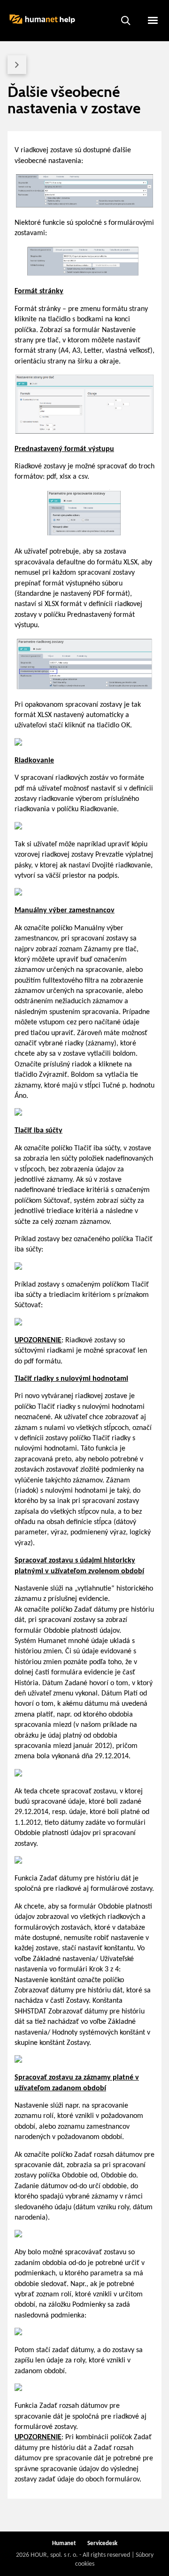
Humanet (64, 2543)
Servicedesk (102, 2543)
